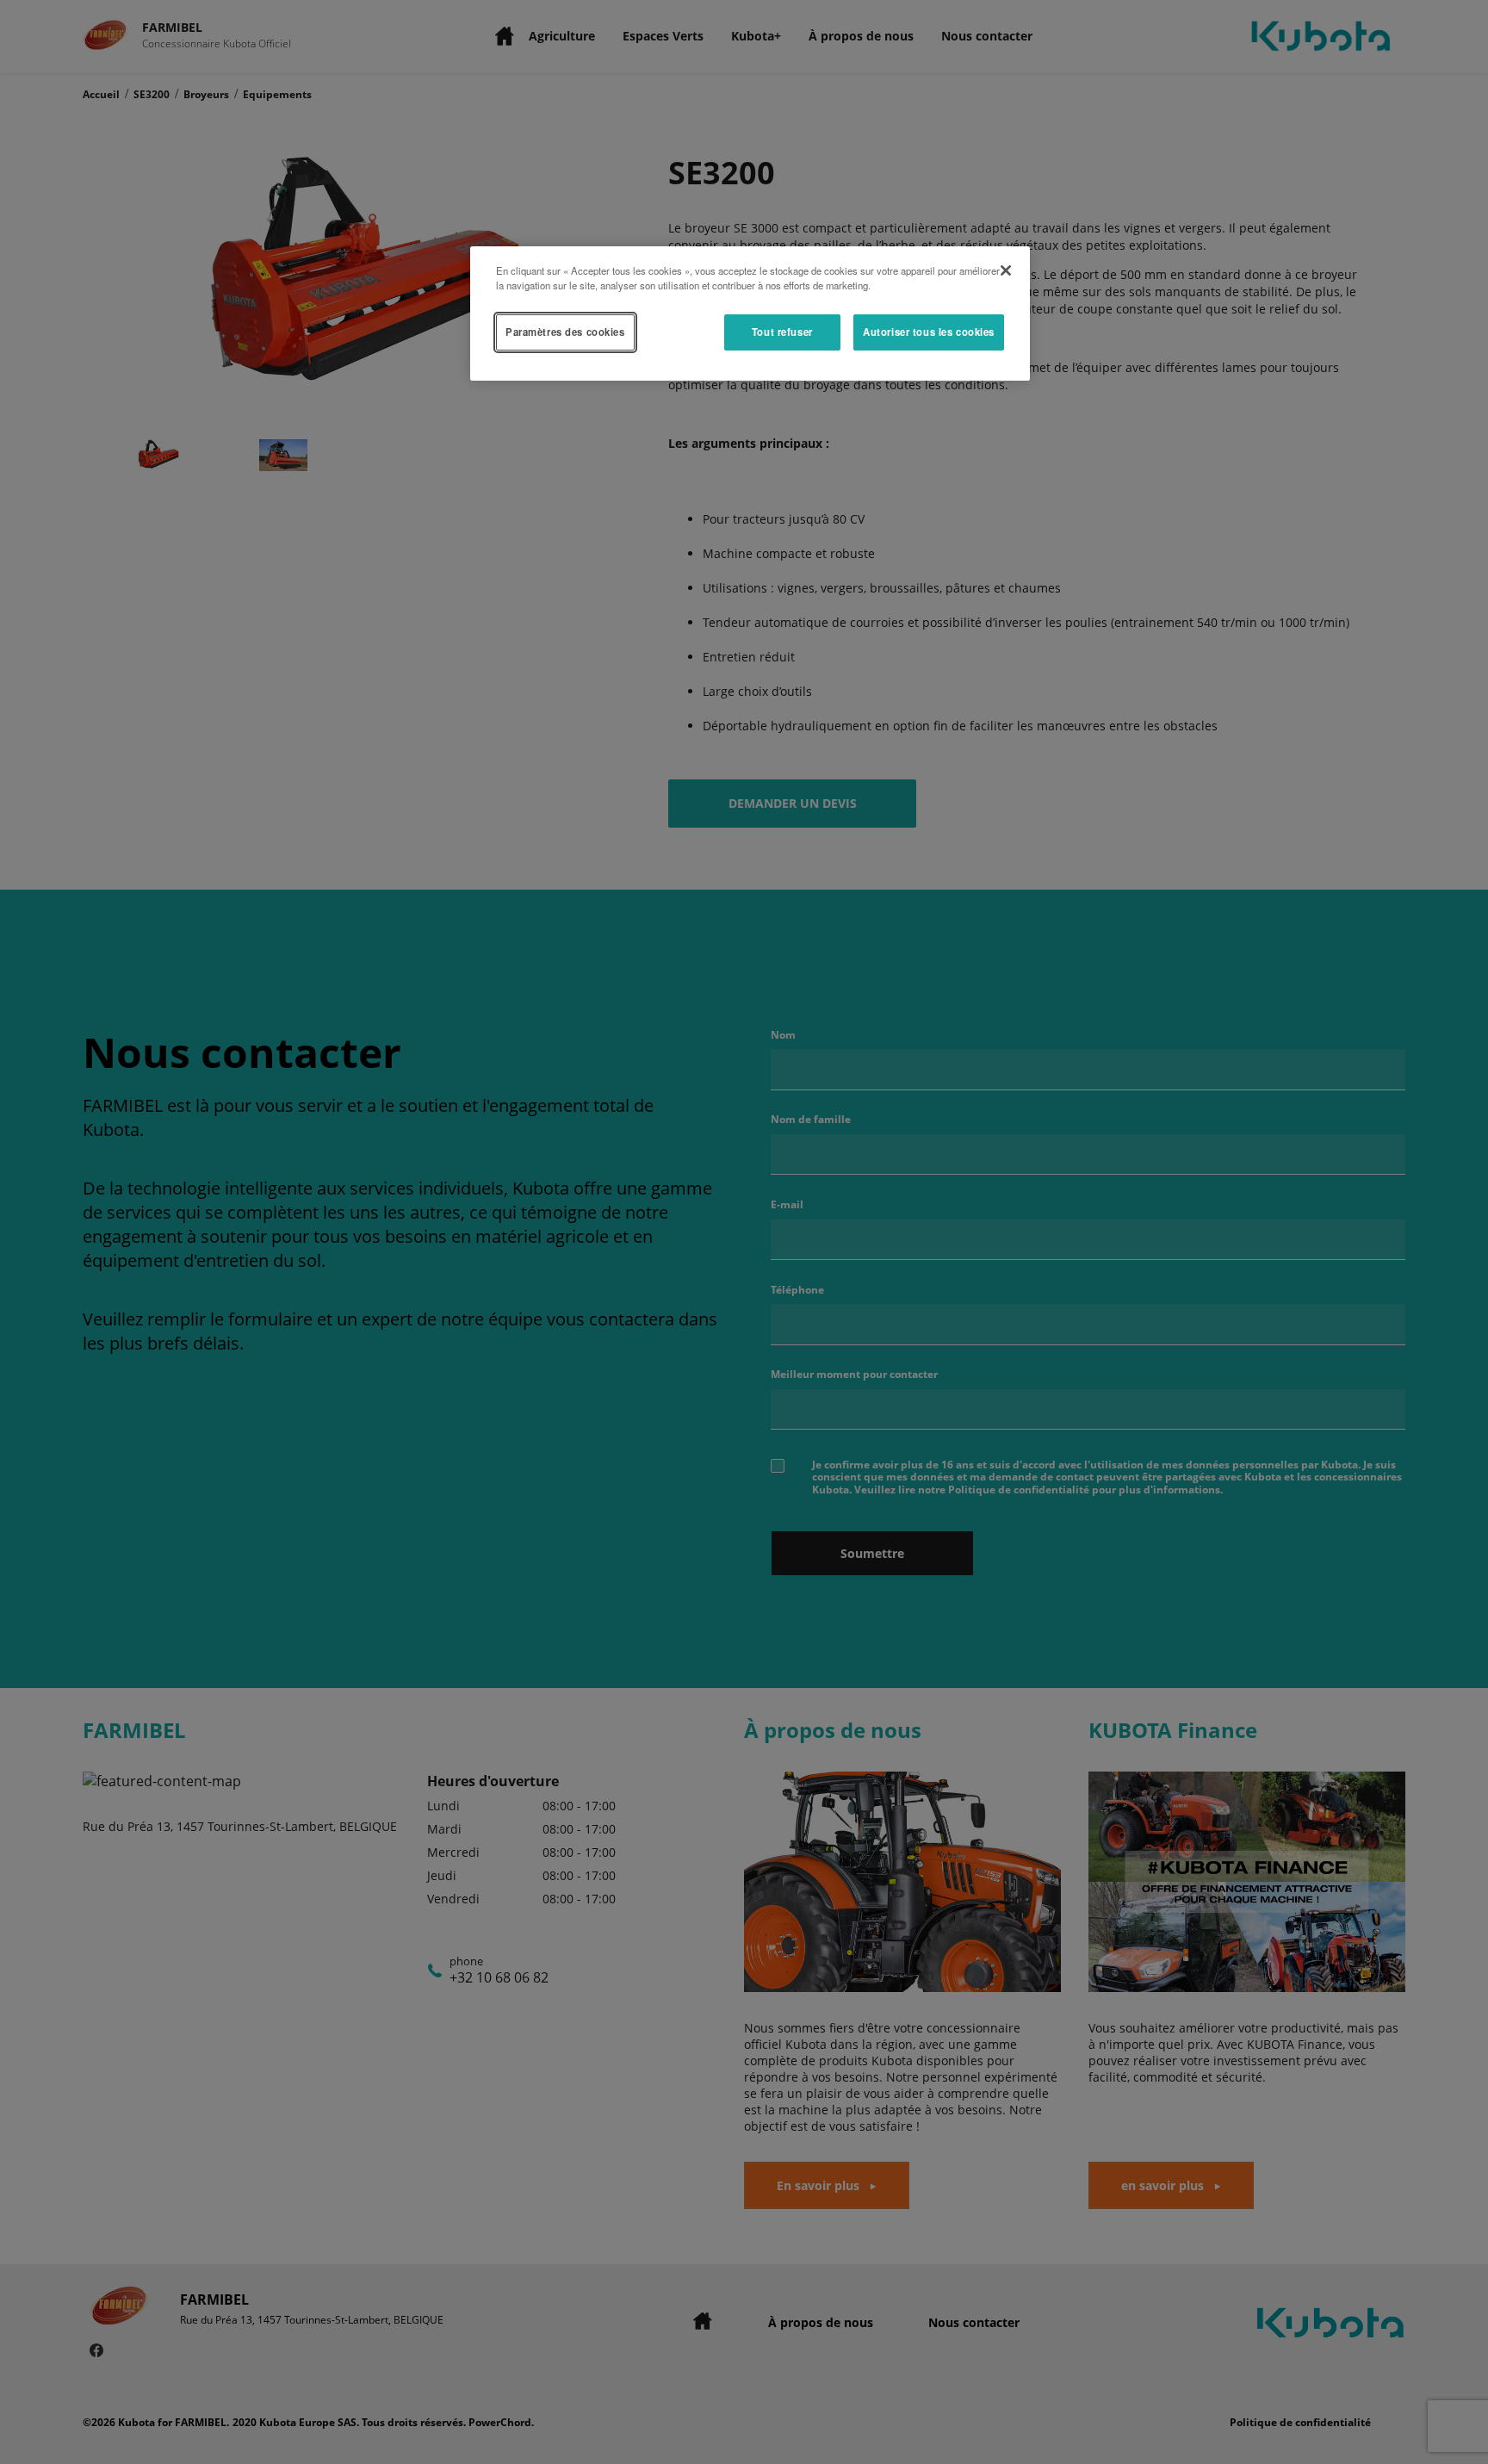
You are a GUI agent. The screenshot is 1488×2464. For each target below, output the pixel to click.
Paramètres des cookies (565, 332)
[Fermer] (1006, 270)
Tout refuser (782, 332)
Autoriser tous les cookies (929, 332)
